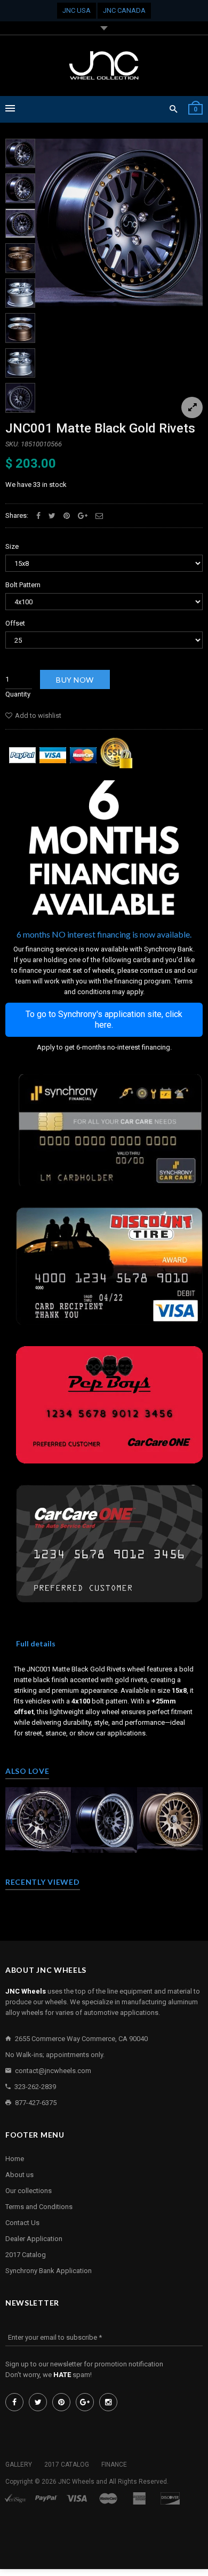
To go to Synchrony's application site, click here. (104, 1019)
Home (15, 2159)
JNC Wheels (76, 2482)
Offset (15, 623)
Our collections (29, 2191)
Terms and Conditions (39, 2207)
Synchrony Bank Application (49, 2271)
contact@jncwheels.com (53, 2071)
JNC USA (77, 10)
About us (19, 2175)
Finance (114, 2465)
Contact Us (22, 2223)
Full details (36, 1643)
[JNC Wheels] (104, 66)
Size (12, 546)
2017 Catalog (26, 2255)
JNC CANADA (124, 10)
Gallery (19, 2465)
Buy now (75, 680)
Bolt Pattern (23, 585)
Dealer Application (34, 2239)
